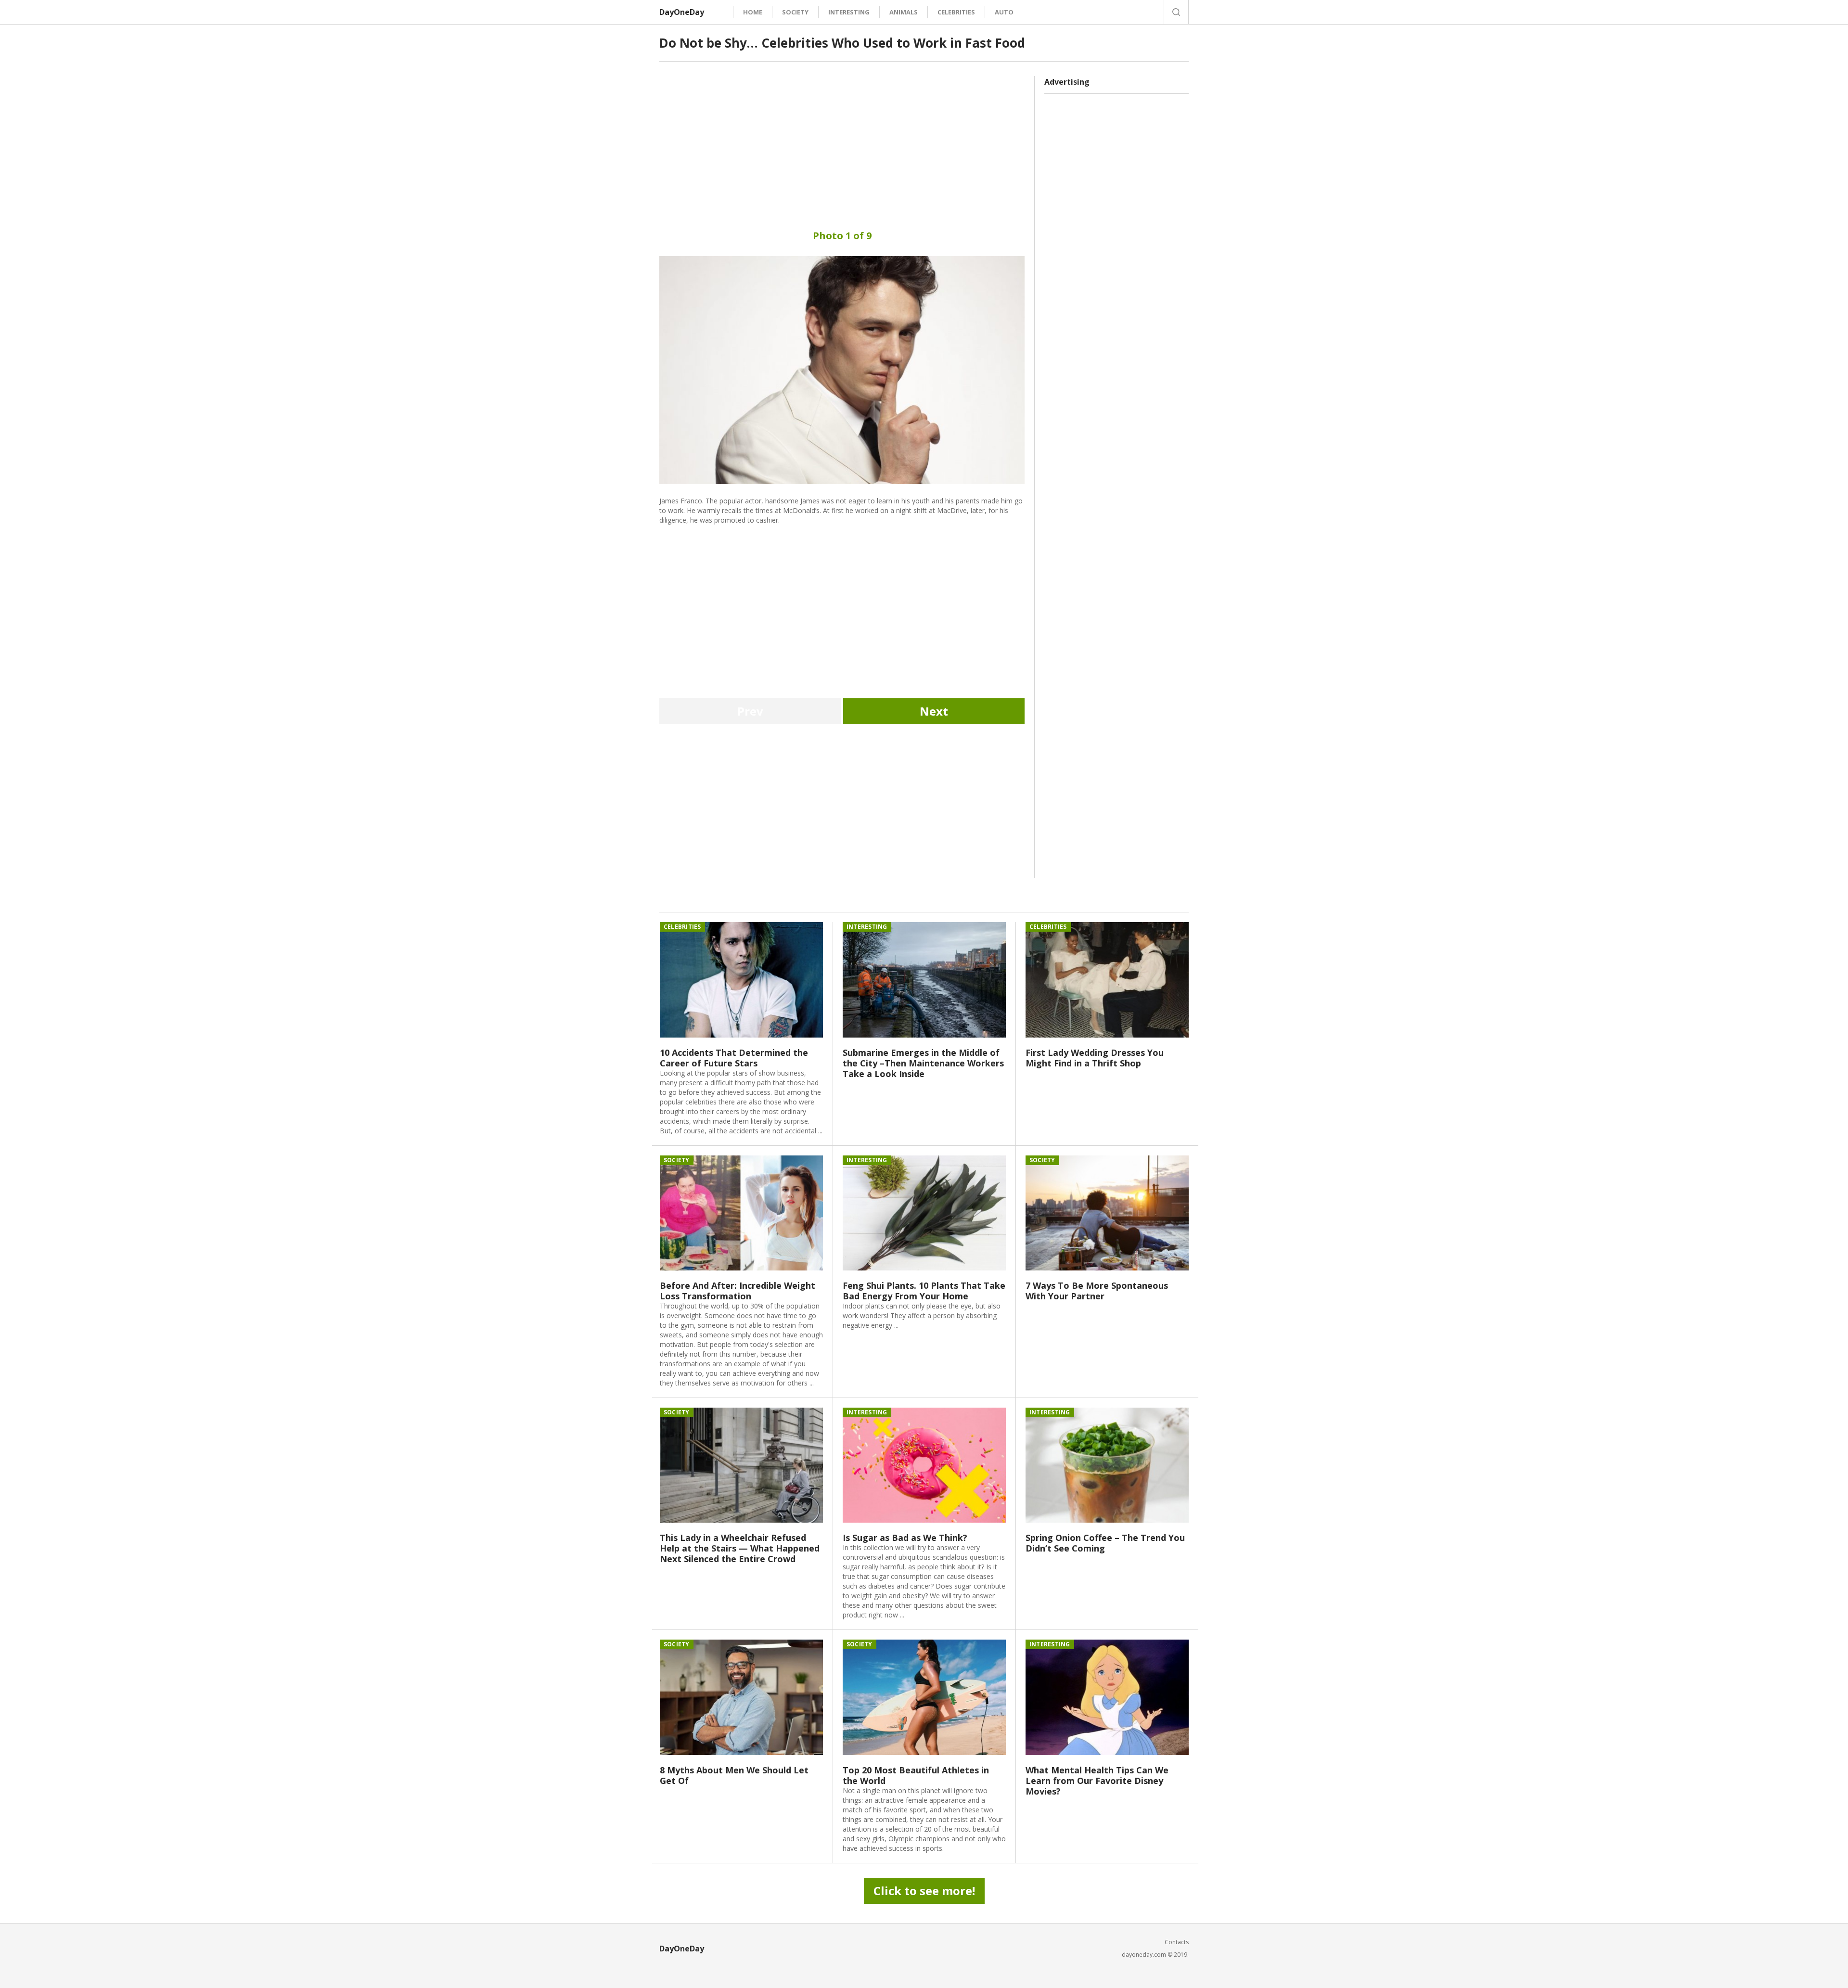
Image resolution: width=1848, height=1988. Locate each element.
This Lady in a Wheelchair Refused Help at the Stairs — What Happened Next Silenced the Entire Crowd (740, 1548)
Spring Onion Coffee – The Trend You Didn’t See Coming (1105, 1543)
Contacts (1177, 1942)
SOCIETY (795, 12)
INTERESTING (849, 12)
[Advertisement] (842, 143)
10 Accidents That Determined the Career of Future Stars (734, 1058)
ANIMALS (904, 12)
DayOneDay (682, 12)
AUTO (1004, 12)
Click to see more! (924, 1891)
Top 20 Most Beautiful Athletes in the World (916, 1775)
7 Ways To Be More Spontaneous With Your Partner (1097, 1291)
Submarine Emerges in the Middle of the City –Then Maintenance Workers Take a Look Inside (923, 1063)
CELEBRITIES (956, 12)
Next (934, 711)
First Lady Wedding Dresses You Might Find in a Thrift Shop (1095, 1058)
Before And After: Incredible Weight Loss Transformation (738, 1291)
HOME (753, 12)
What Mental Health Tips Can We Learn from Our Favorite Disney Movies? (1097, 1781)
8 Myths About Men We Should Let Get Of (734, 1775)
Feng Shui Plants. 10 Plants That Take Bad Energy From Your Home (924, 1291)
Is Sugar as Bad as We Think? (905, 1538)
